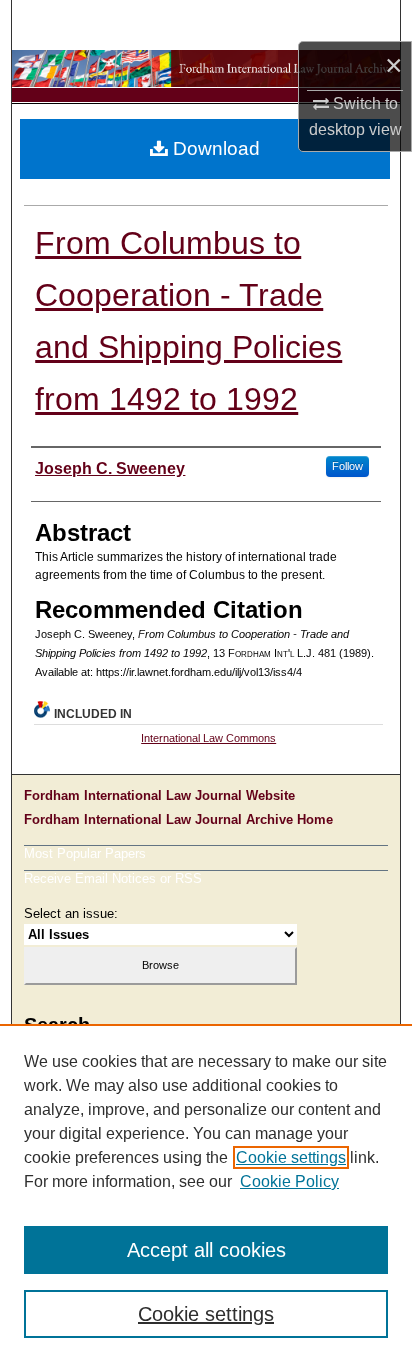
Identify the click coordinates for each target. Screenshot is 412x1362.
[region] (206, 1193)
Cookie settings (291, 1157)
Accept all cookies (206, 1250)
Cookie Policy (289, 1181)
